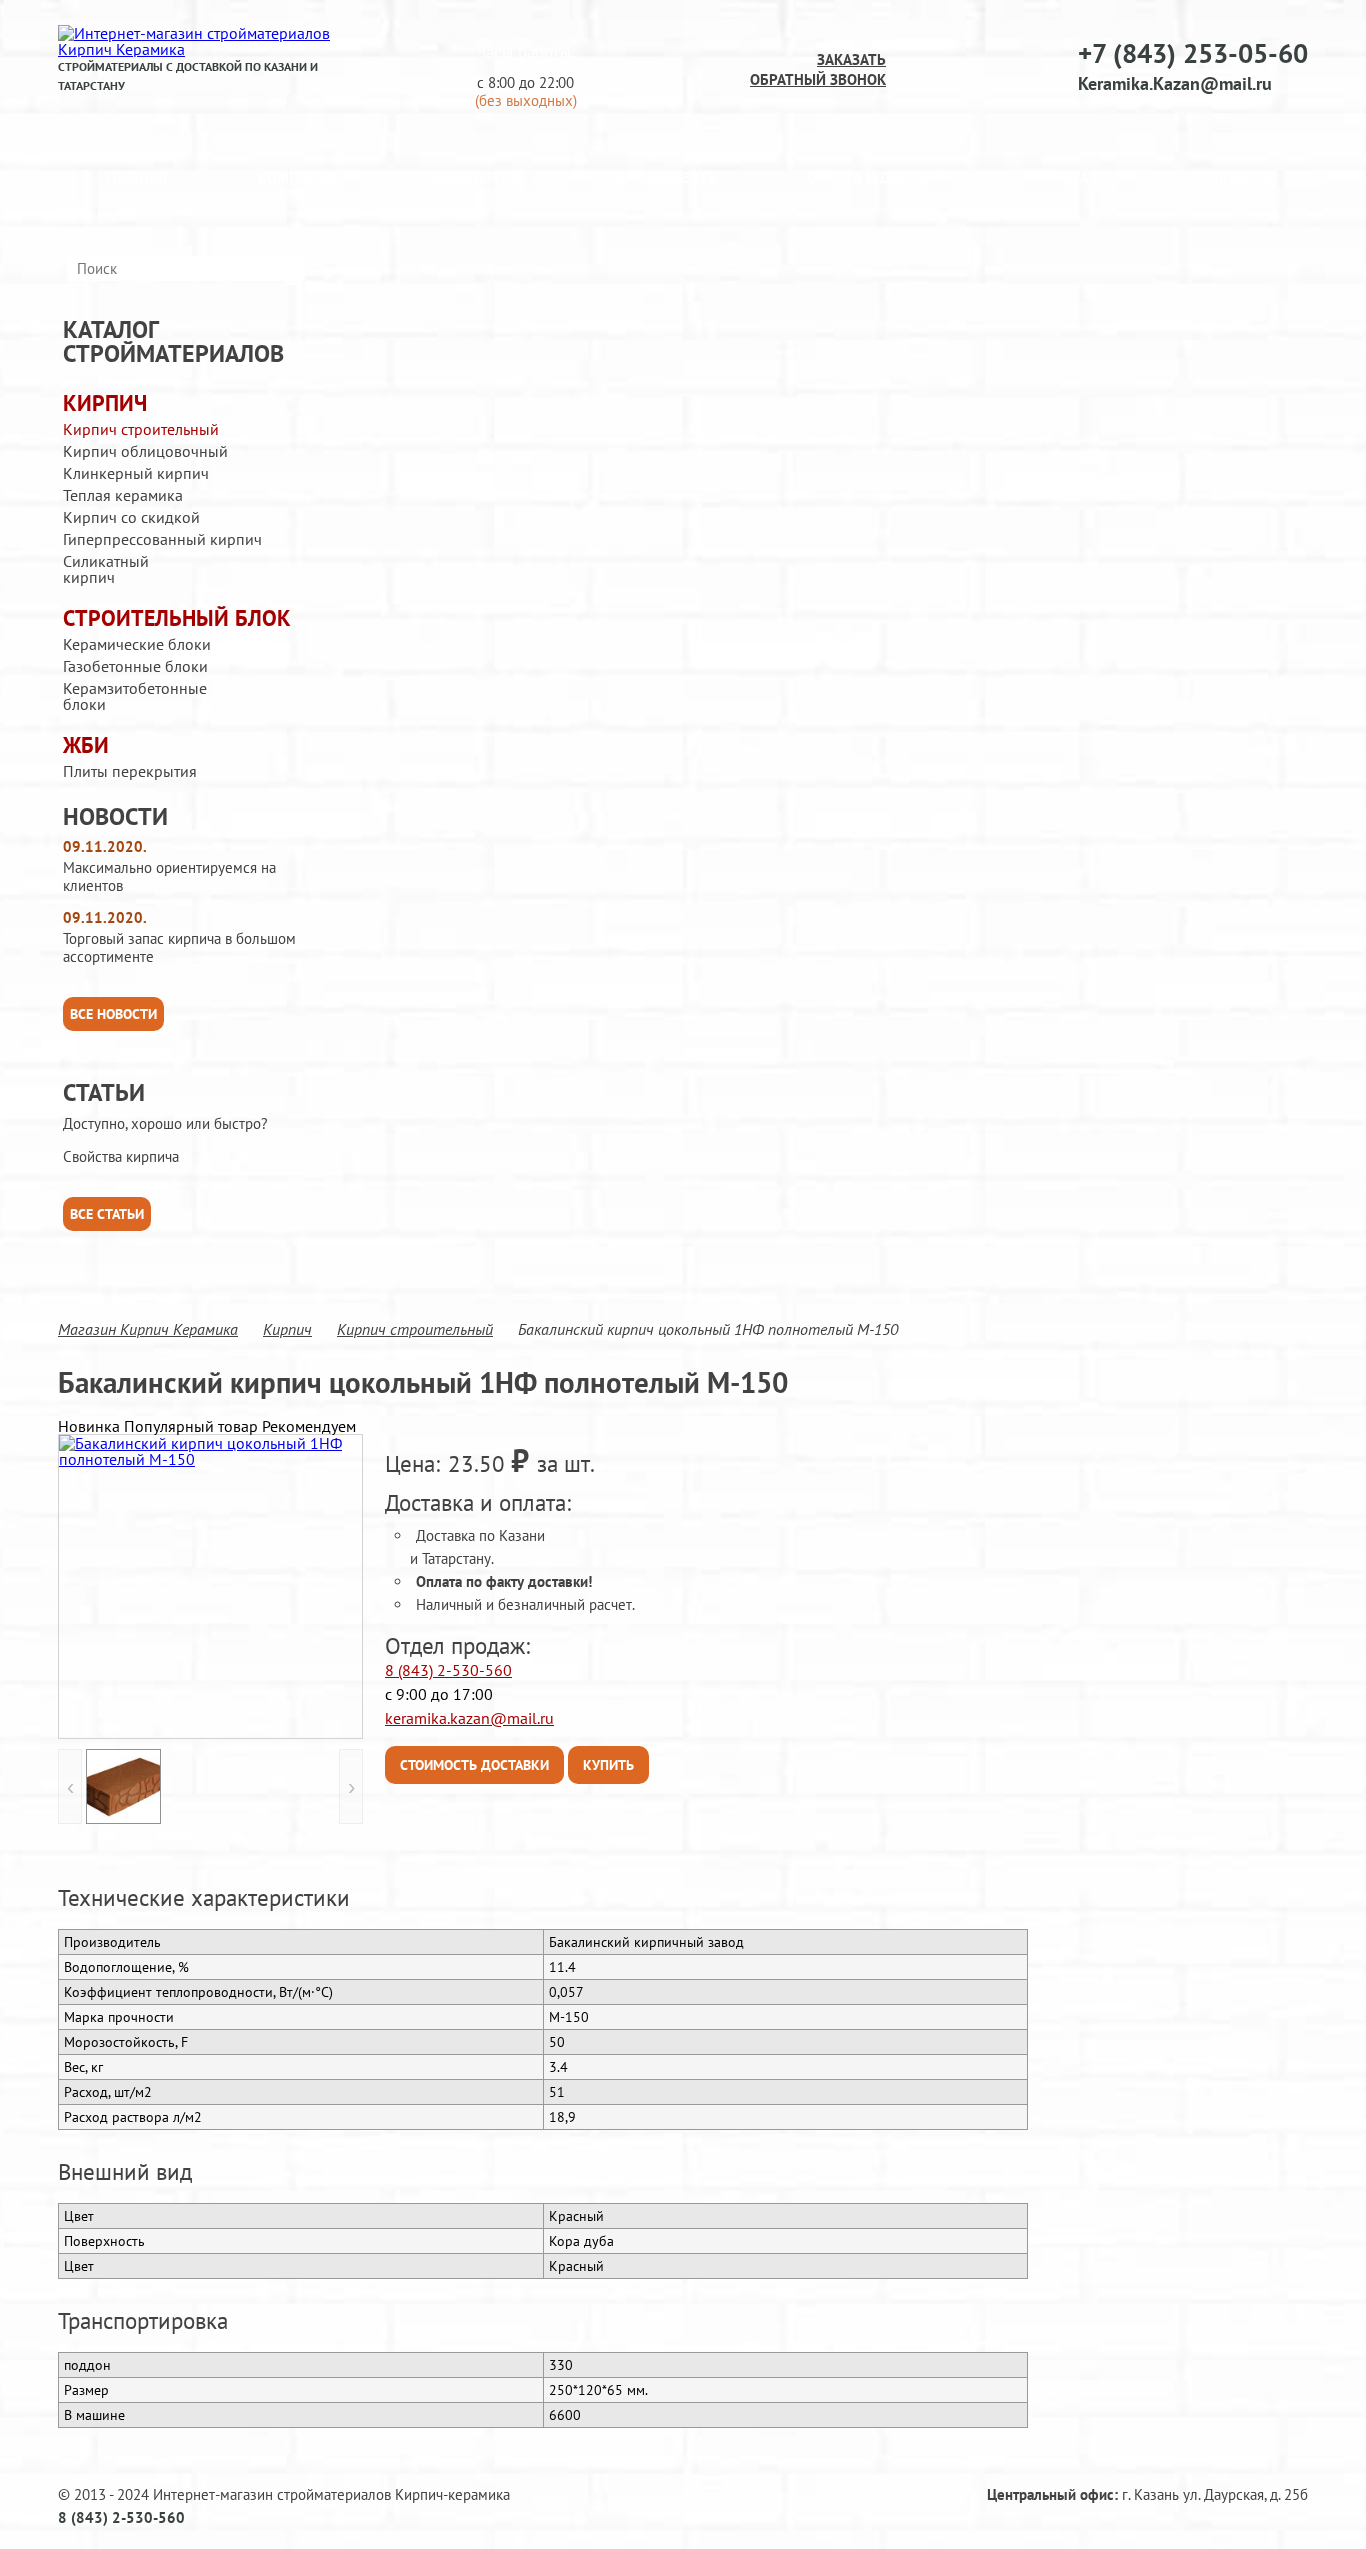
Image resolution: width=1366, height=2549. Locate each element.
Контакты (1080, 177)
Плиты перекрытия (130, 771)
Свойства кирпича (121, 1157)
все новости (113, 1014)
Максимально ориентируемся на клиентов (169, 877)
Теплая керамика (123, 495)
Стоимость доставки (474, 1765)
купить (608, 1765)
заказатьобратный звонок (818, 69)
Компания (297, 177)
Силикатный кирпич (106, 569)
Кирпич (105, 403)
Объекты (1242, 177)
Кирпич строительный (141, 429)
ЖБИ (86, 745)
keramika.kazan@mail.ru (469, 1718)
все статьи (107, 1214)
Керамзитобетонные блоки (135, 696)
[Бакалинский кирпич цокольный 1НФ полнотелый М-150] (210, 1586)
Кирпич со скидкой (131, 517)
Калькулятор (477, 177)
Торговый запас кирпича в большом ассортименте (179, 948)
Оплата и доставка (880, 177)
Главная (136, 177)
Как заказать (667, 177)
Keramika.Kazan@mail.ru (1175, 83)
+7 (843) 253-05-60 (1193, 53)
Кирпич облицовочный (145, 451)
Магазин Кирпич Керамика (148, 1329)
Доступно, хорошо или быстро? (165, 1124)
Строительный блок (177, 618)
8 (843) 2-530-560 (448, 1670)
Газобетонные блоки (135, 666)
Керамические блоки (137, 644)
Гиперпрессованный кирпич (162, 539)
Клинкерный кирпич (136, 473)
